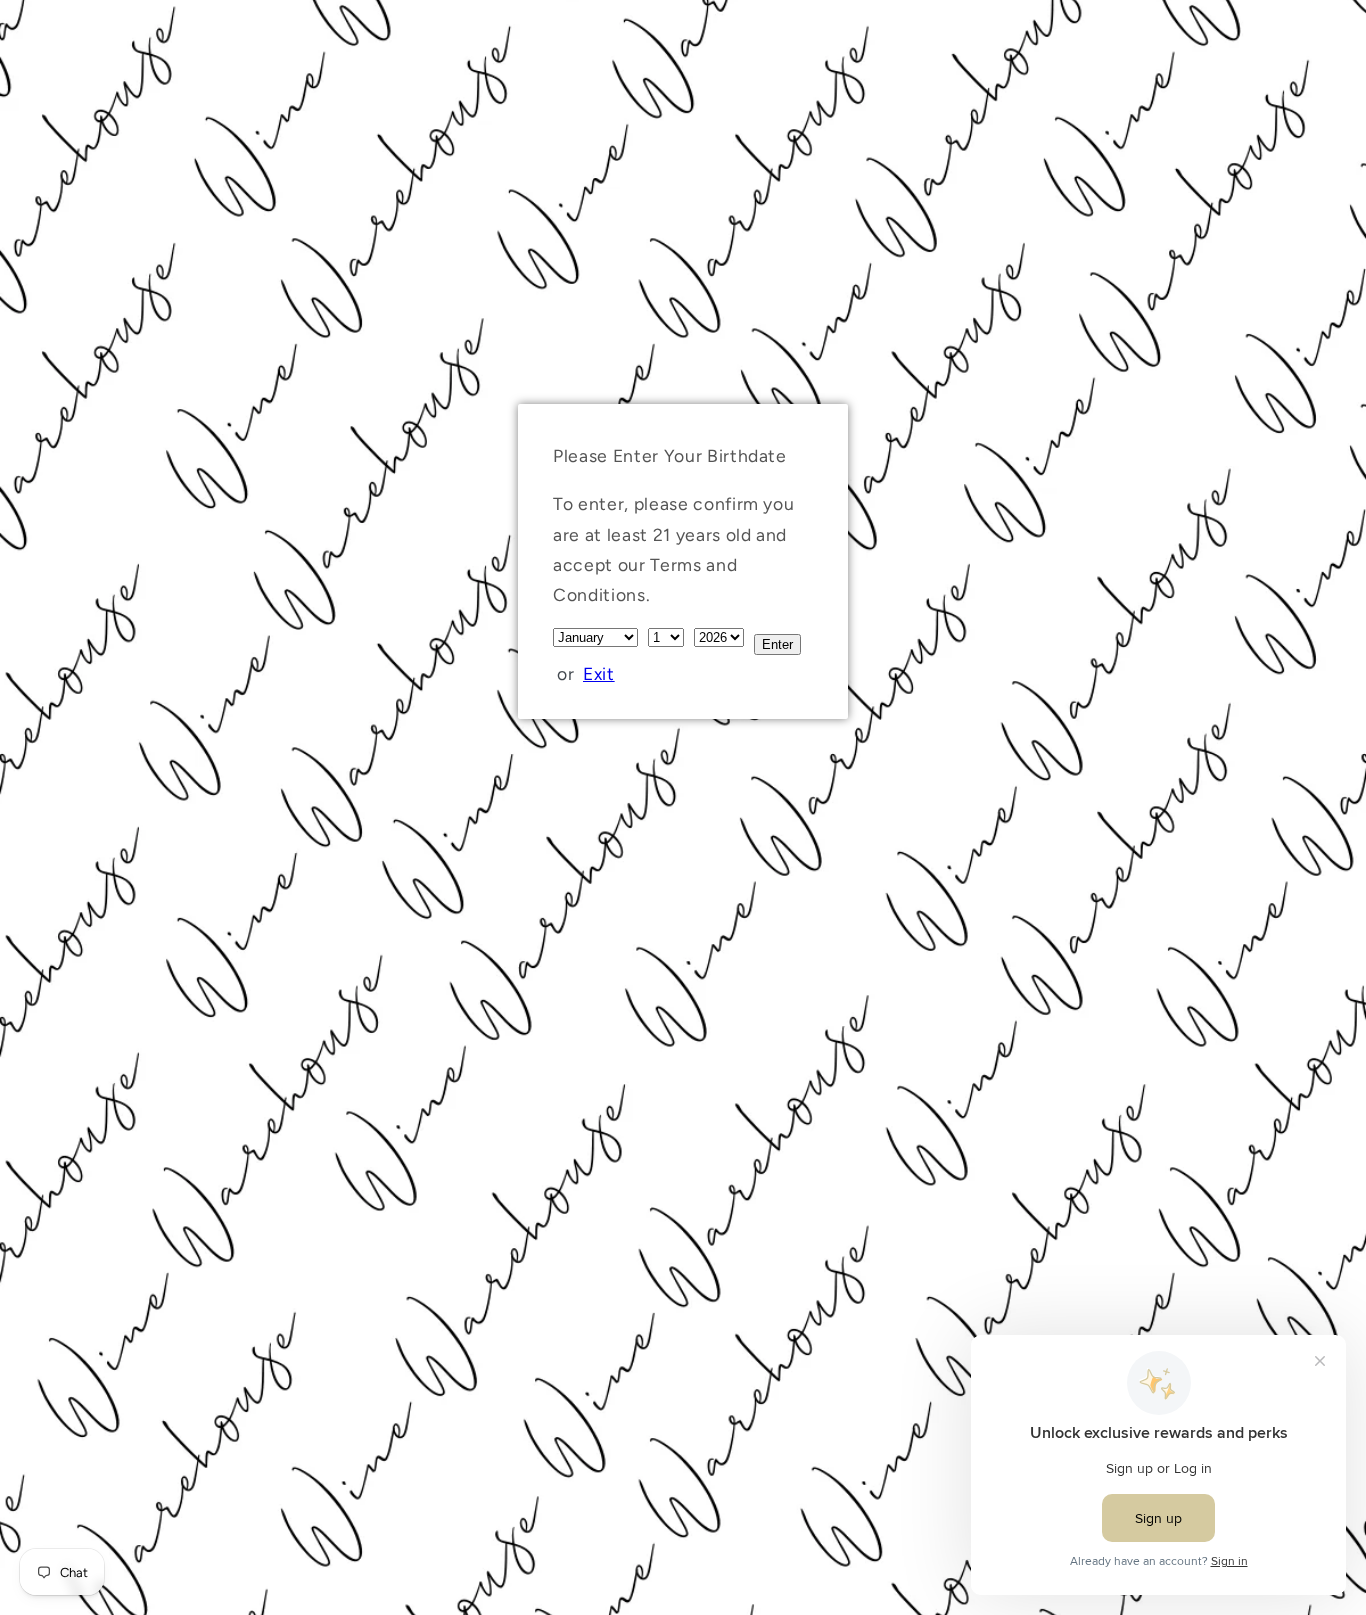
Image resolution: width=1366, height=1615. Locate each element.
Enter (777, 644)
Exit (599, 673)
